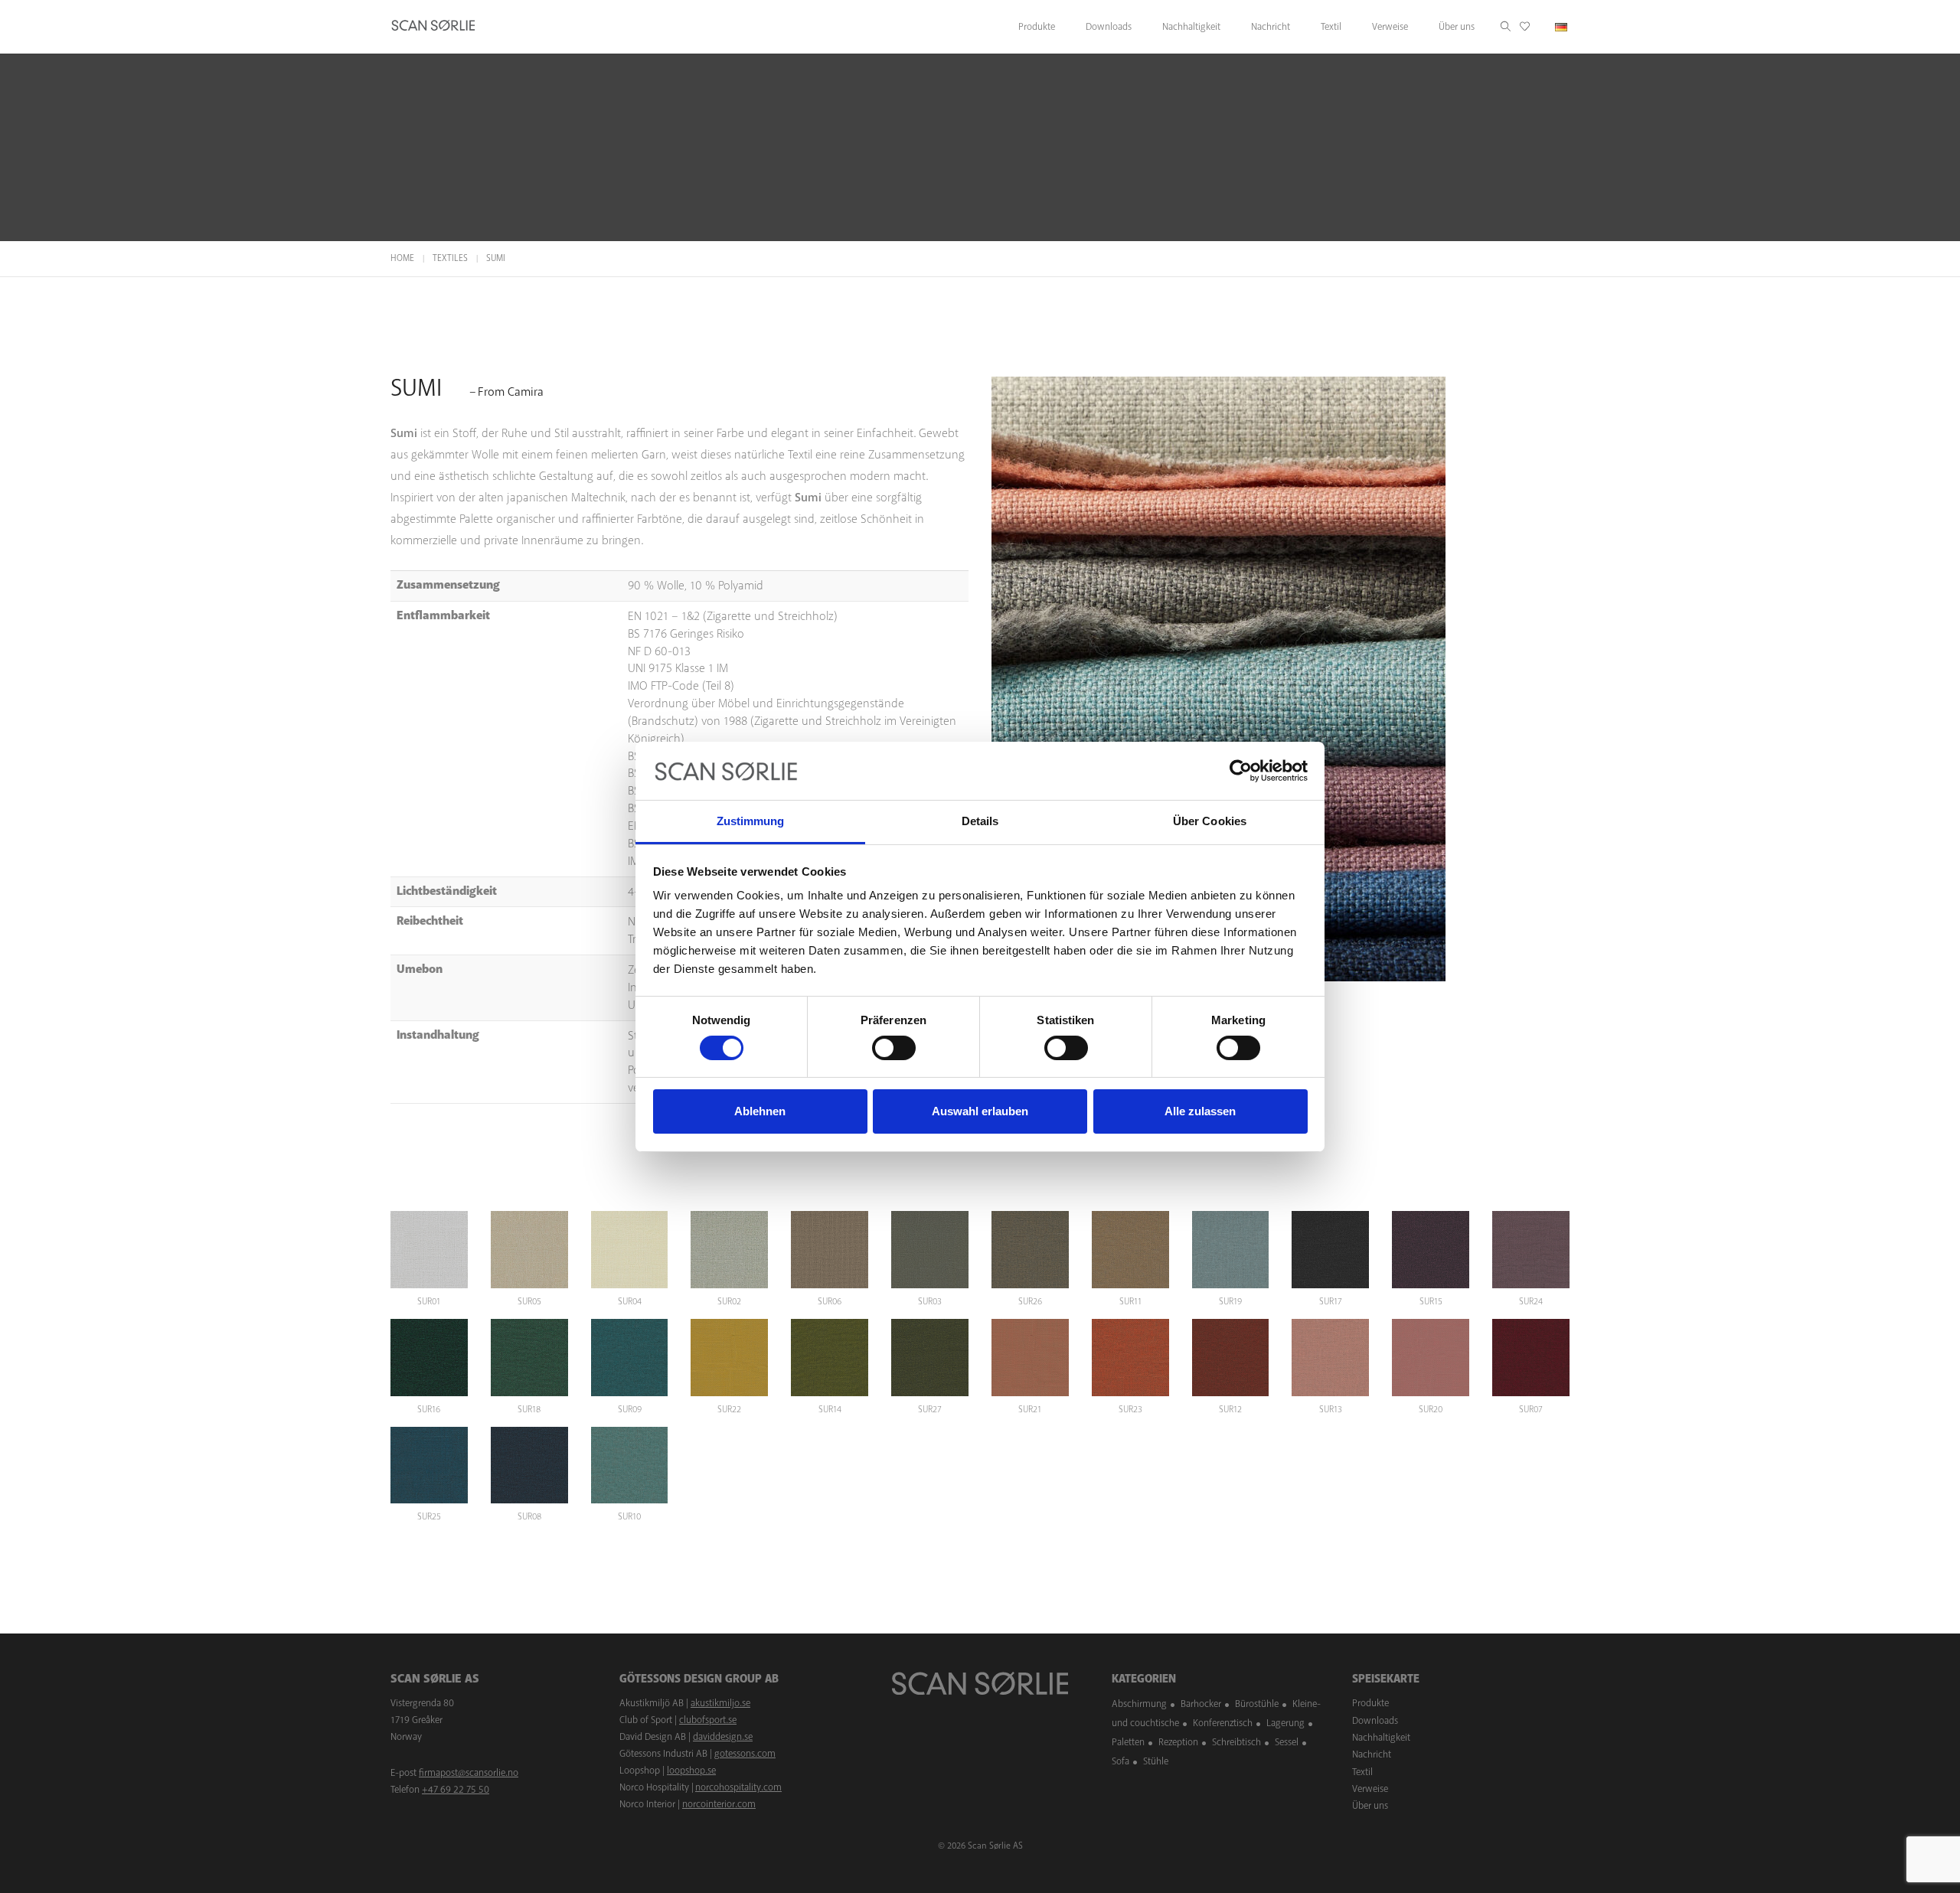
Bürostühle (1257, 1704)
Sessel (1287, 1742)
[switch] (894, 1048)
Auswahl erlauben (980, 1111)
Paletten (1128, 1742)
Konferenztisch (1223, 1723)
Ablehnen (760, 1111)
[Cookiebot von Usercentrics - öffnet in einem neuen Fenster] (1241, 771)
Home (402, 258)
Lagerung (1285, 1723)
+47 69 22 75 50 (456, 1790)
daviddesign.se (723, 1737)
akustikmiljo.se (720, 1703)
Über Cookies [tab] (1210, 821)
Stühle (1156, 1761)
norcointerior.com (719, 1804)
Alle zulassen (1200, 1111)
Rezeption (1178, 1742)
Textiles (450, 258)
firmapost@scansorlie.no (469, 1773)
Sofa (1120, 1761)
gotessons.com (745, 1754)
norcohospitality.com (738, 1787)
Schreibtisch (1236, 1742)
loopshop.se (691, 1771)
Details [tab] (980, 821)
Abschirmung (1139, 1704)
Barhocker (1201, 1704)
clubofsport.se (708, 1720)
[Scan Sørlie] (433, 27)
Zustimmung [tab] (751, 821)
